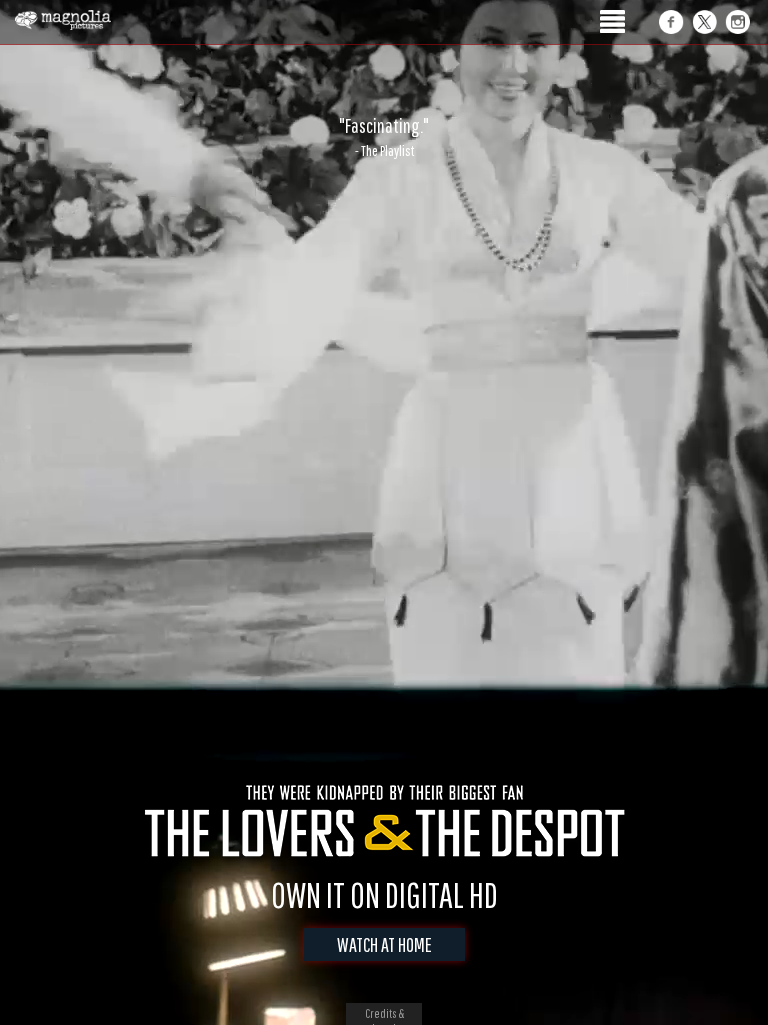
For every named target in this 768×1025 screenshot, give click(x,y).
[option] (384, 137)
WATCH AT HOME (384, 944)
